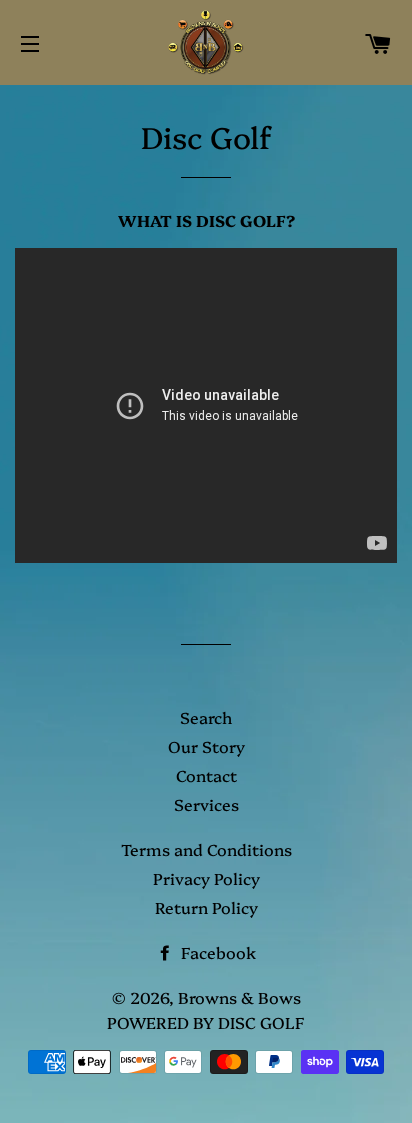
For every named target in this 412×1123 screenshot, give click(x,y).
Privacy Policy (206, 878)
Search (206, 717)
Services (206, 804)
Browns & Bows (239, 997)
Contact (206, 775)
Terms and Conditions (206, 849)
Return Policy (206, 907)
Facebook (216, 952)
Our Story (206, 746)
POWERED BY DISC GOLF (206, 1022)
